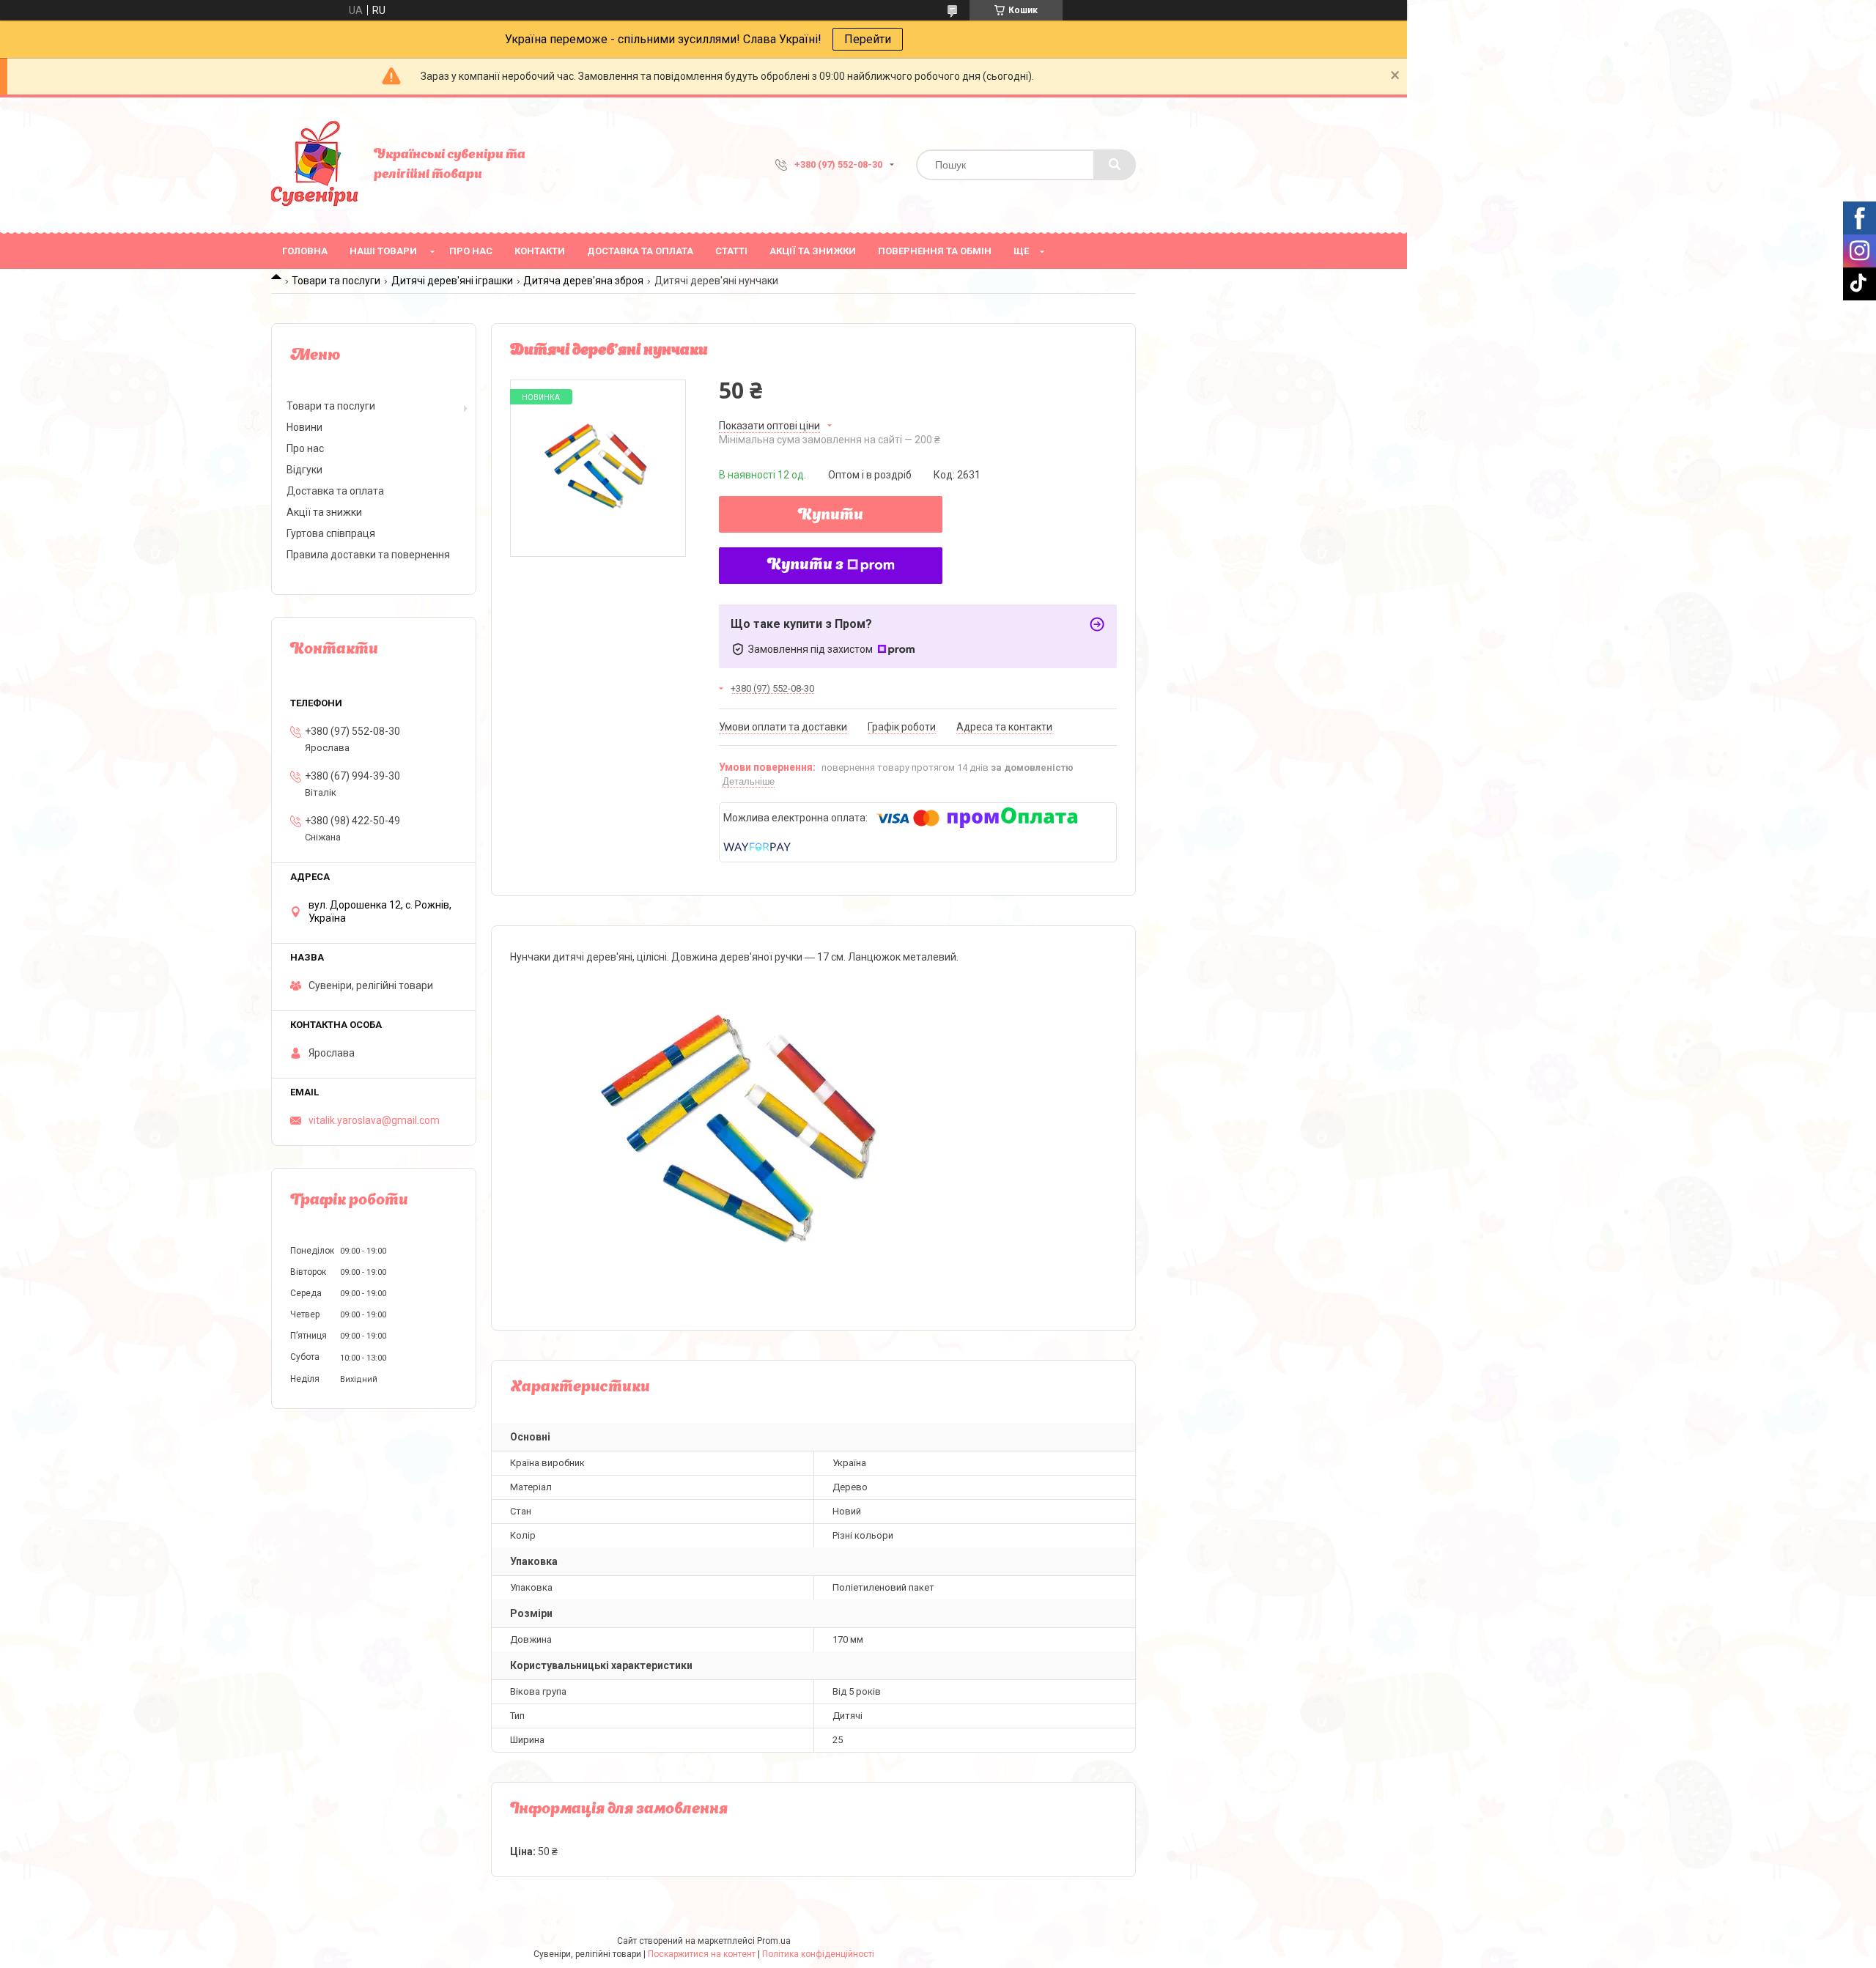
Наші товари (383, 251)
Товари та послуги (336, 281)
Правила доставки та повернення (368, 555)
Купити (831, 516)
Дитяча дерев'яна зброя (583, 281)
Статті (731, 251)
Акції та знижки (813, 251)
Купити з (805, 566)
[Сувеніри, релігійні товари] (315, 165)
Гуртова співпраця (331, 533)
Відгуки (304, 470)
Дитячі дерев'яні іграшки (452, 281)
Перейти (868, 39)
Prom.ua (774, 1941)
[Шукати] (1115, 165)
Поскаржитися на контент (702, 1954)
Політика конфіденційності (818, 1954)
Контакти (540, 251)
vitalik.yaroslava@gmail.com (374, 1120)
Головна (305, 251)
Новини (304, 427)
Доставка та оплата (640, 251)
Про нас (471, 251)
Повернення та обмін (935, 251)
